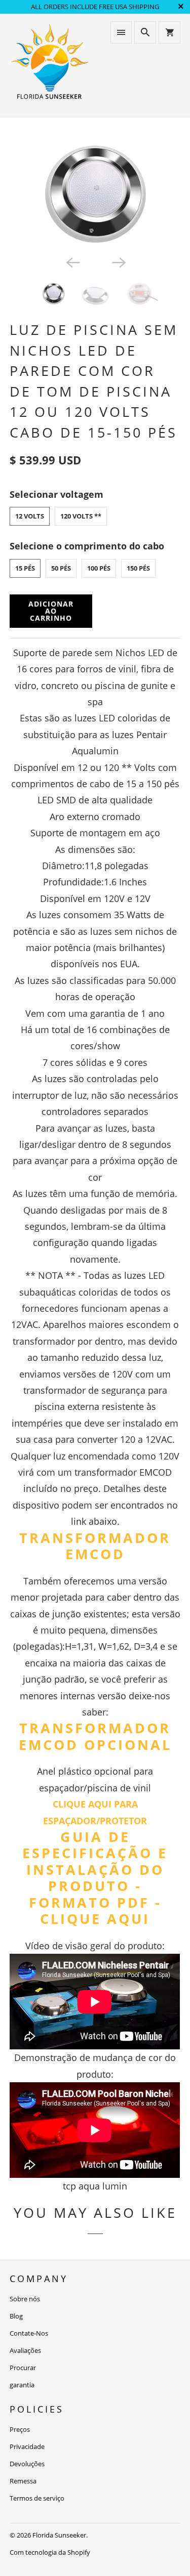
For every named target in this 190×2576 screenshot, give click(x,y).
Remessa (23, 2481)
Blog (16, 2316)
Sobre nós (25, 2299)
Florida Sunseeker (59, 2535)
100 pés (99, 568)
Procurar (23, 2368)
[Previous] (72, 262)
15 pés (25, 568)
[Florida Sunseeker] (50, 65)
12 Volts (30, 516)
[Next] (118, 262)
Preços (20, 2429)
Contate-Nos (29, 2333)
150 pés (138, 568)
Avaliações (25, 2350)
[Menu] (121, 32)
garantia (22, 2385)
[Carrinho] (169, 32)
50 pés (61, 568)
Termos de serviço (37, 2498)
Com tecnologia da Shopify (50, 2552)
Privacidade (27, 2446)
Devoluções (27, 2464)
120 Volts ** (81, 516)
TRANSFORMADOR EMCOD (95, 1546)
